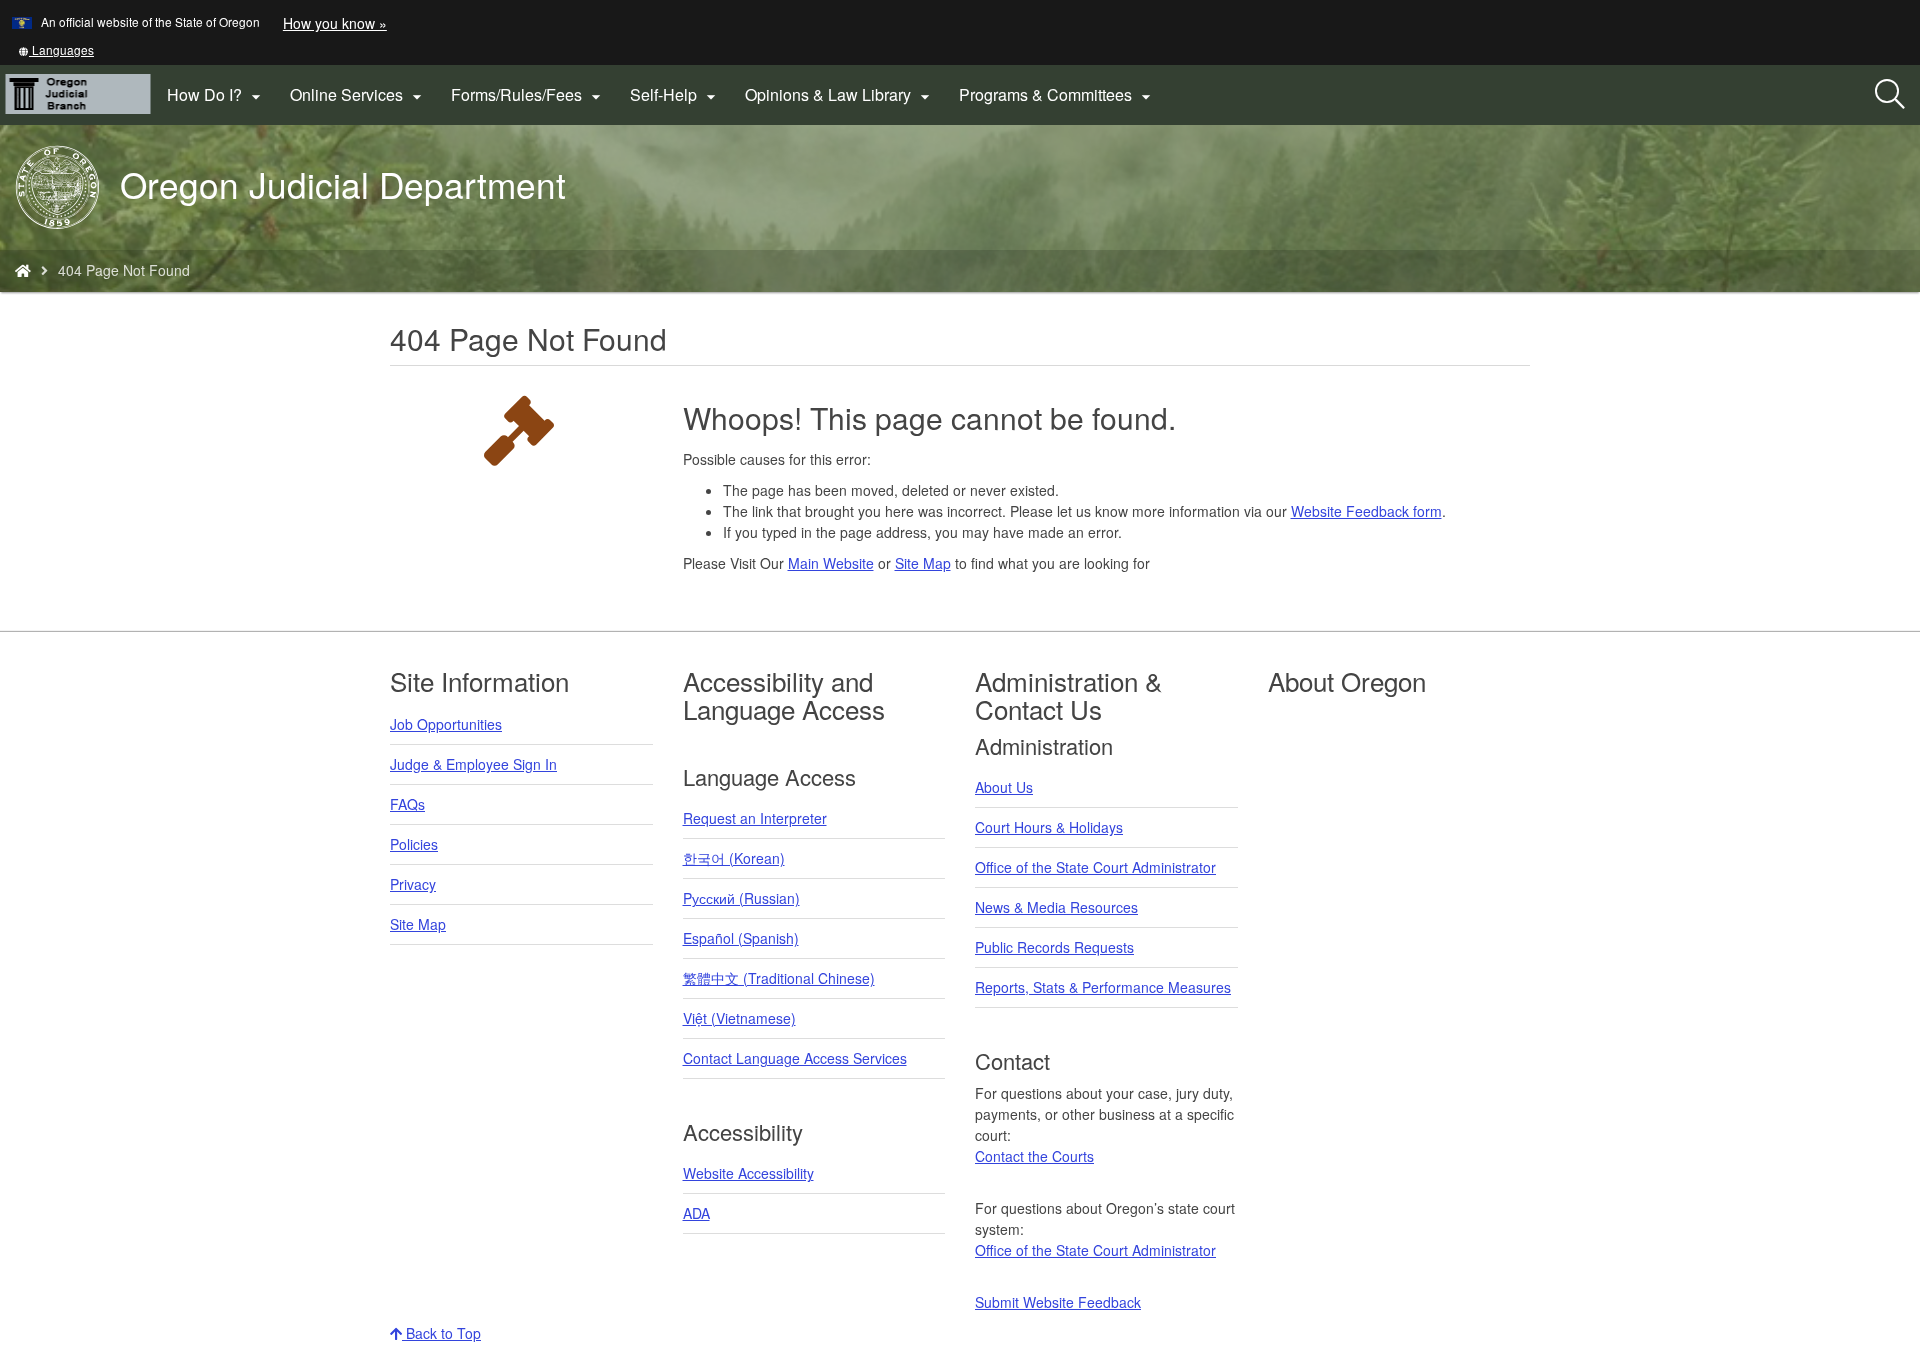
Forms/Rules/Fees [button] (528, 95)
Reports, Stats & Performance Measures (1103, 987)
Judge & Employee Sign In (473, 764)
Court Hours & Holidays (1049, 827)
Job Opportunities (446, 724)
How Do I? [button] (216, 95)
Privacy (413, 884)
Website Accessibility (748, 1173)
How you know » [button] (335, 23)
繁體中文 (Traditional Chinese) (779, 978)
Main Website (831, 563)
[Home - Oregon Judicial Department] (23, 270)
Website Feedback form (1366, 511)
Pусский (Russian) (741, 898)
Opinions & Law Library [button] (840, 95)
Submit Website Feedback (1058, 1302)
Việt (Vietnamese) (739, 1018)
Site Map (923, 563)
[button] (56, 49)
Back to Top (441, 1333)
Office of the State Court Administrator (1095, 867)
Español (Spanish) (741, 938)
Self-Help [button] (675, 95)
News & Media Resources (1056, 907)
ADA (696, 1213)
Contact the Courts (1034, 1156)
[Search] (1890, 95)
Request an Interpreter (755, 818)
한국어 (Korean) (734, 858)
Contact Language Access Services (795, 1058)
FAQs (407, 804)
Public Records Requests (1054, 947)
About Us (1004, 787)
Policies (414, 844)
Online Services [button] (358, 95)
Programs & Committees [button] (1057, 95)
